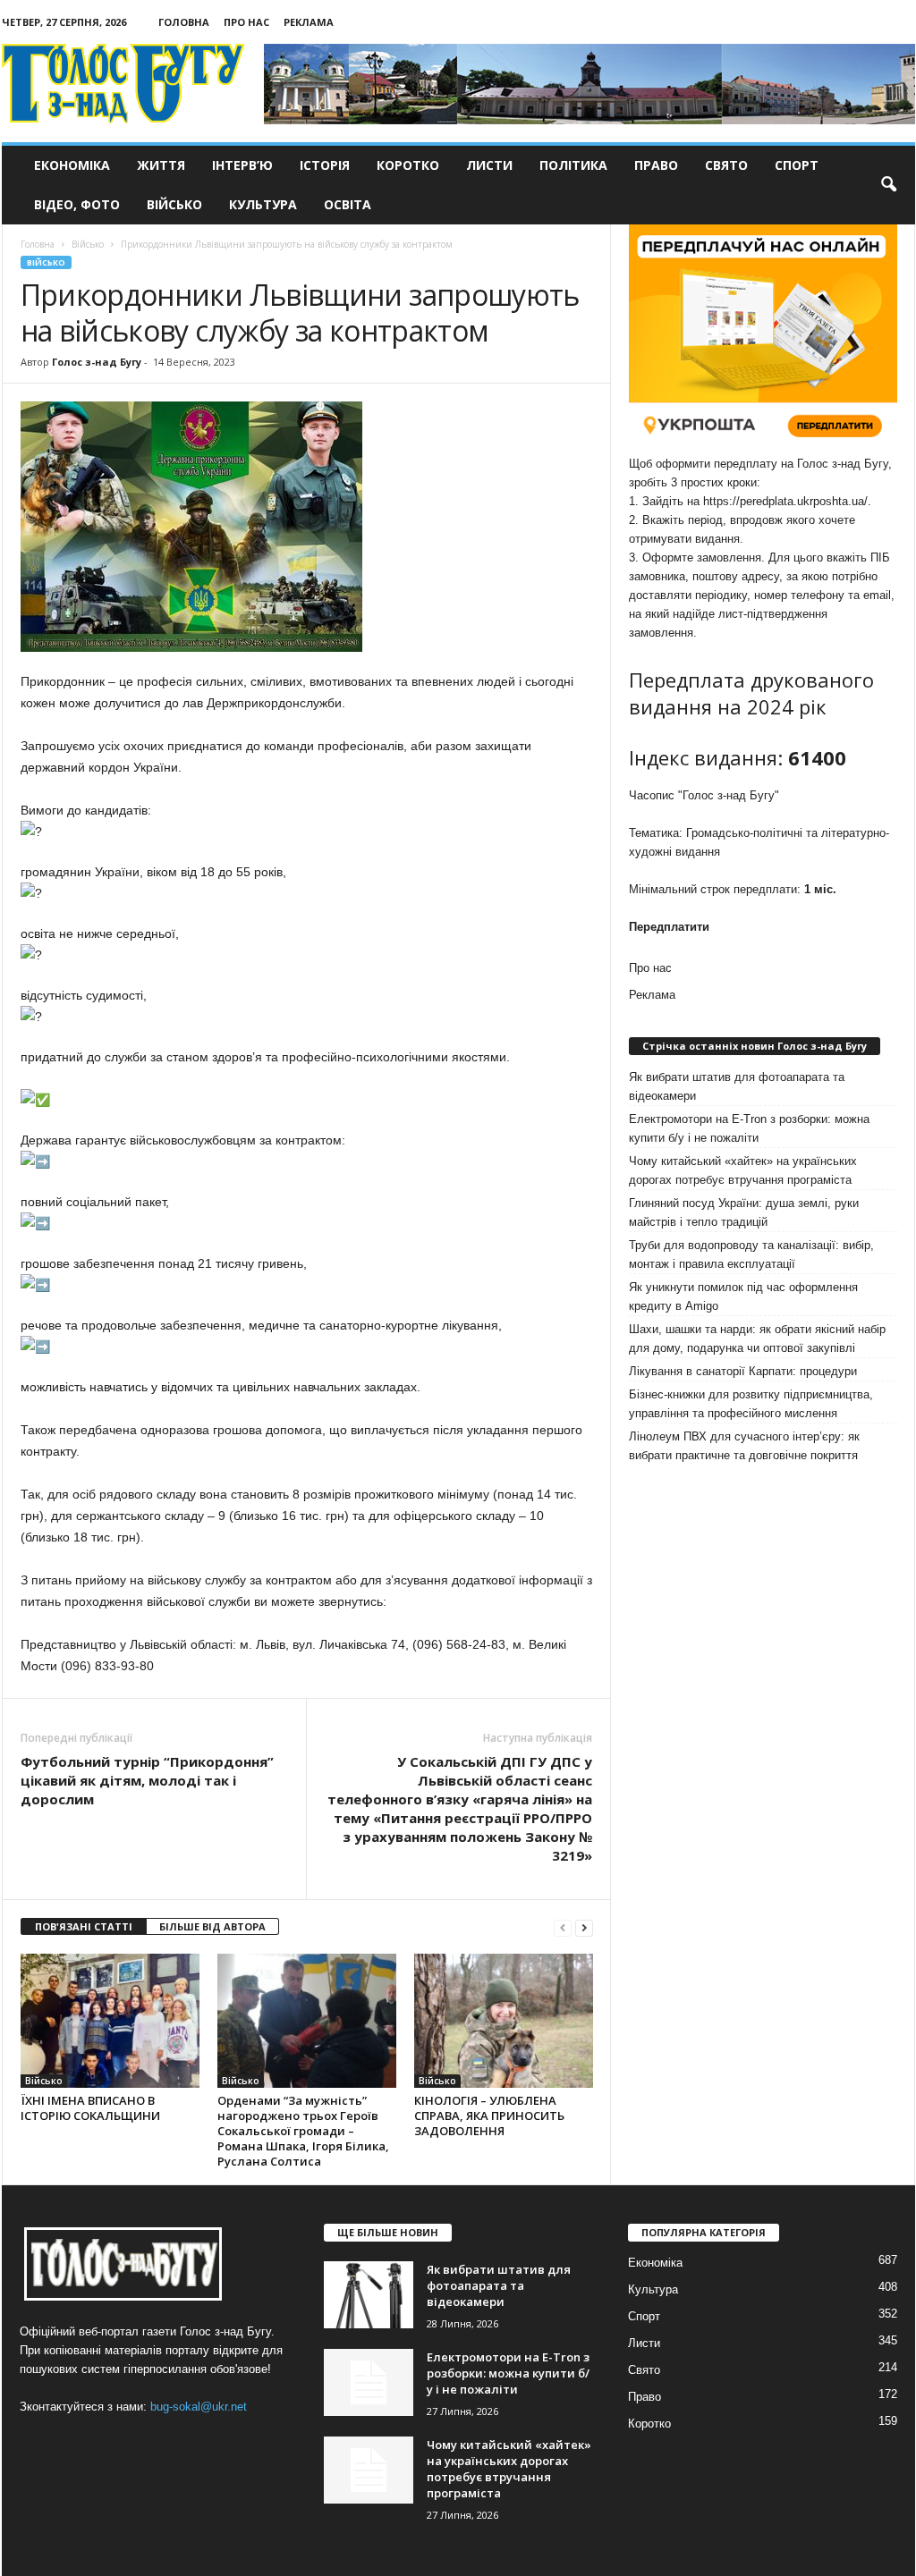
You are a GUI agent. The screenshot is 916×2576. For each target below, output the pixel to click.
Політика (573, 165)
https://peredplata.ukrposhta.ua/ (785, 501)
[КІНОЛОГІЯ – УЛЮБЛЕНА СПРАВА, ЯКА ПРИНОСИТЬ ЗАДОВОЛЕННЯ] (504, 2021)
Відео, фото (77, 204)
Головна (184, 22)
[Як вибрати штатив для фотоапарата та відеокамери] (369, 2295)
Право (656, 165)
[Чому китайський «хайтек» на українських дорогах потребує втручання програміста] (369, 2470)
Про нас (246, 22)
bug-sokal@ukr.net (199, 2407)
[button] (888, 185)
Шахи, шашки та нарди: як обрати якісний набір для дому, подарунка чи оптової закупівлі (757, 1339)
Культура (263, 204)
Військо (174, 204)
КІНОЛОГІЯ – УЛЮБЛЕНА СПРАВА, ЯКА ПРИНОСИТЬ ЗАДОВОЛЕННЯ (489, 2116)
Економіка (72, 165)
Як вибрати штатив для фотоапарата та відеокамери (737, 1086)
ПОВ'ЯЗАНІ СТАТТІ (84, 1926)
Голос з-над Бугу (97, 362)
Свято (726, 165)
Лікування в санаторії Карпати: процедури (743, 1371)
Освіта (348, 204)
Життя (161, 165)
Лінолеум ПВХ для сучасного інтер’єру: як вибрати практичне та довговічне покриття (744, 1446)
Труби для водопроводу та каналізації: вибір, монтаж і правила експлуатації (751, 1254)
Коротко (408, 165)
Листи (489, 165)
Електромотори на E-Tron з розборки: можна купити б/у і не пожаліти (749, 1128)
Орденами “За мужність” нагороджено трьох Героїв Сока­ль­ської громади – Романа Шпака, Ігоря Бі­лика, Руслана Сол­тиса (303, 2131)
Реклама (309, 22)
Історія (325, 165)
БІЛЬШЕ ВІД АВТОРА (212, 1926)
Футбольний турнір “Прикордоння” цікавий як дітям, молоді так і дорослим (147, 1780)
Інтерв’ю (242, 165)
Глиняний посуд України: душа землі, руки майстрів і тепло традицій (744, 1212)
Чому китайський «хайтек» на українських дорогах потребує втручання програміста (743, 1170)
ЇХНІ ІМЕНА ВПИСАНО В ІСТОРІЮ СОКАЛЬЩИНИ (90, 2108)
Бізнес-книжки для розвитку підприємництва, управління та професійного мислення (751, 1404)
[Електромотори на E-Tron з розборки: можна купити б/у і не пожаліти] (369, 2382)
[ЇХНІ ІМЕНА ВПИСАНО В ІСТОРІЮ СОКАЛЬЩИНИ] (110, 2021)
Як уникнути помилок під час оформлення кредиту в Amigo (743, 1296)
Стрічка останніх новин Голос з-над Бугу (755, 1046)
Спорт (797, 165)
